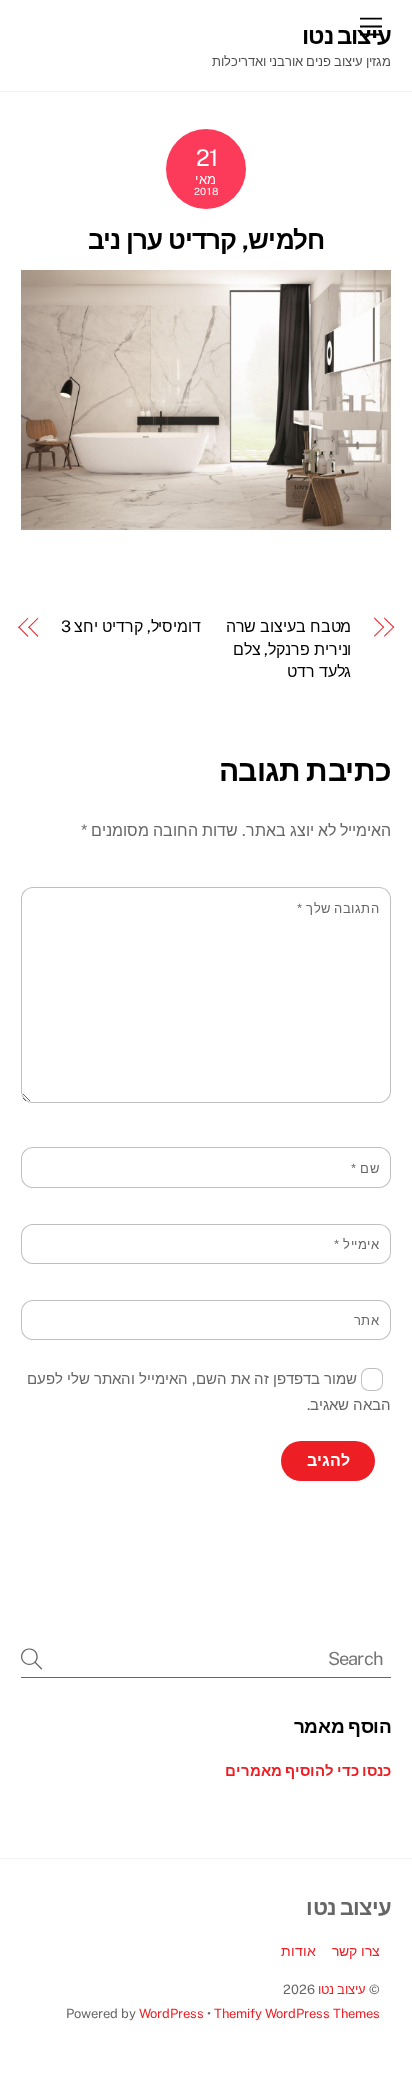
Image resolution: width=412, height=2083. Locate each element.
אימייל (356, 1244)
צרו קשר (356, 1950)
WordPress (171, 2013)
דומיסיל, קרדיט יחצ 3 (131, 626)
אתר (367, 1320)
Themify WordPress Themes (297, 2013)
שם (365, 1168)
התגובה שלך (338, 908)
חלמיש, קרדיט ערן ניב (206, 240)
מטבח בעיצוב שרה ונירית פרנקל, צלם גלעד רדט (288, 649)
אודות (298, 1950)
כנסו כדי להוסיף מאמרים (308, 1770)
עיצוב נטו (342, 1989)
